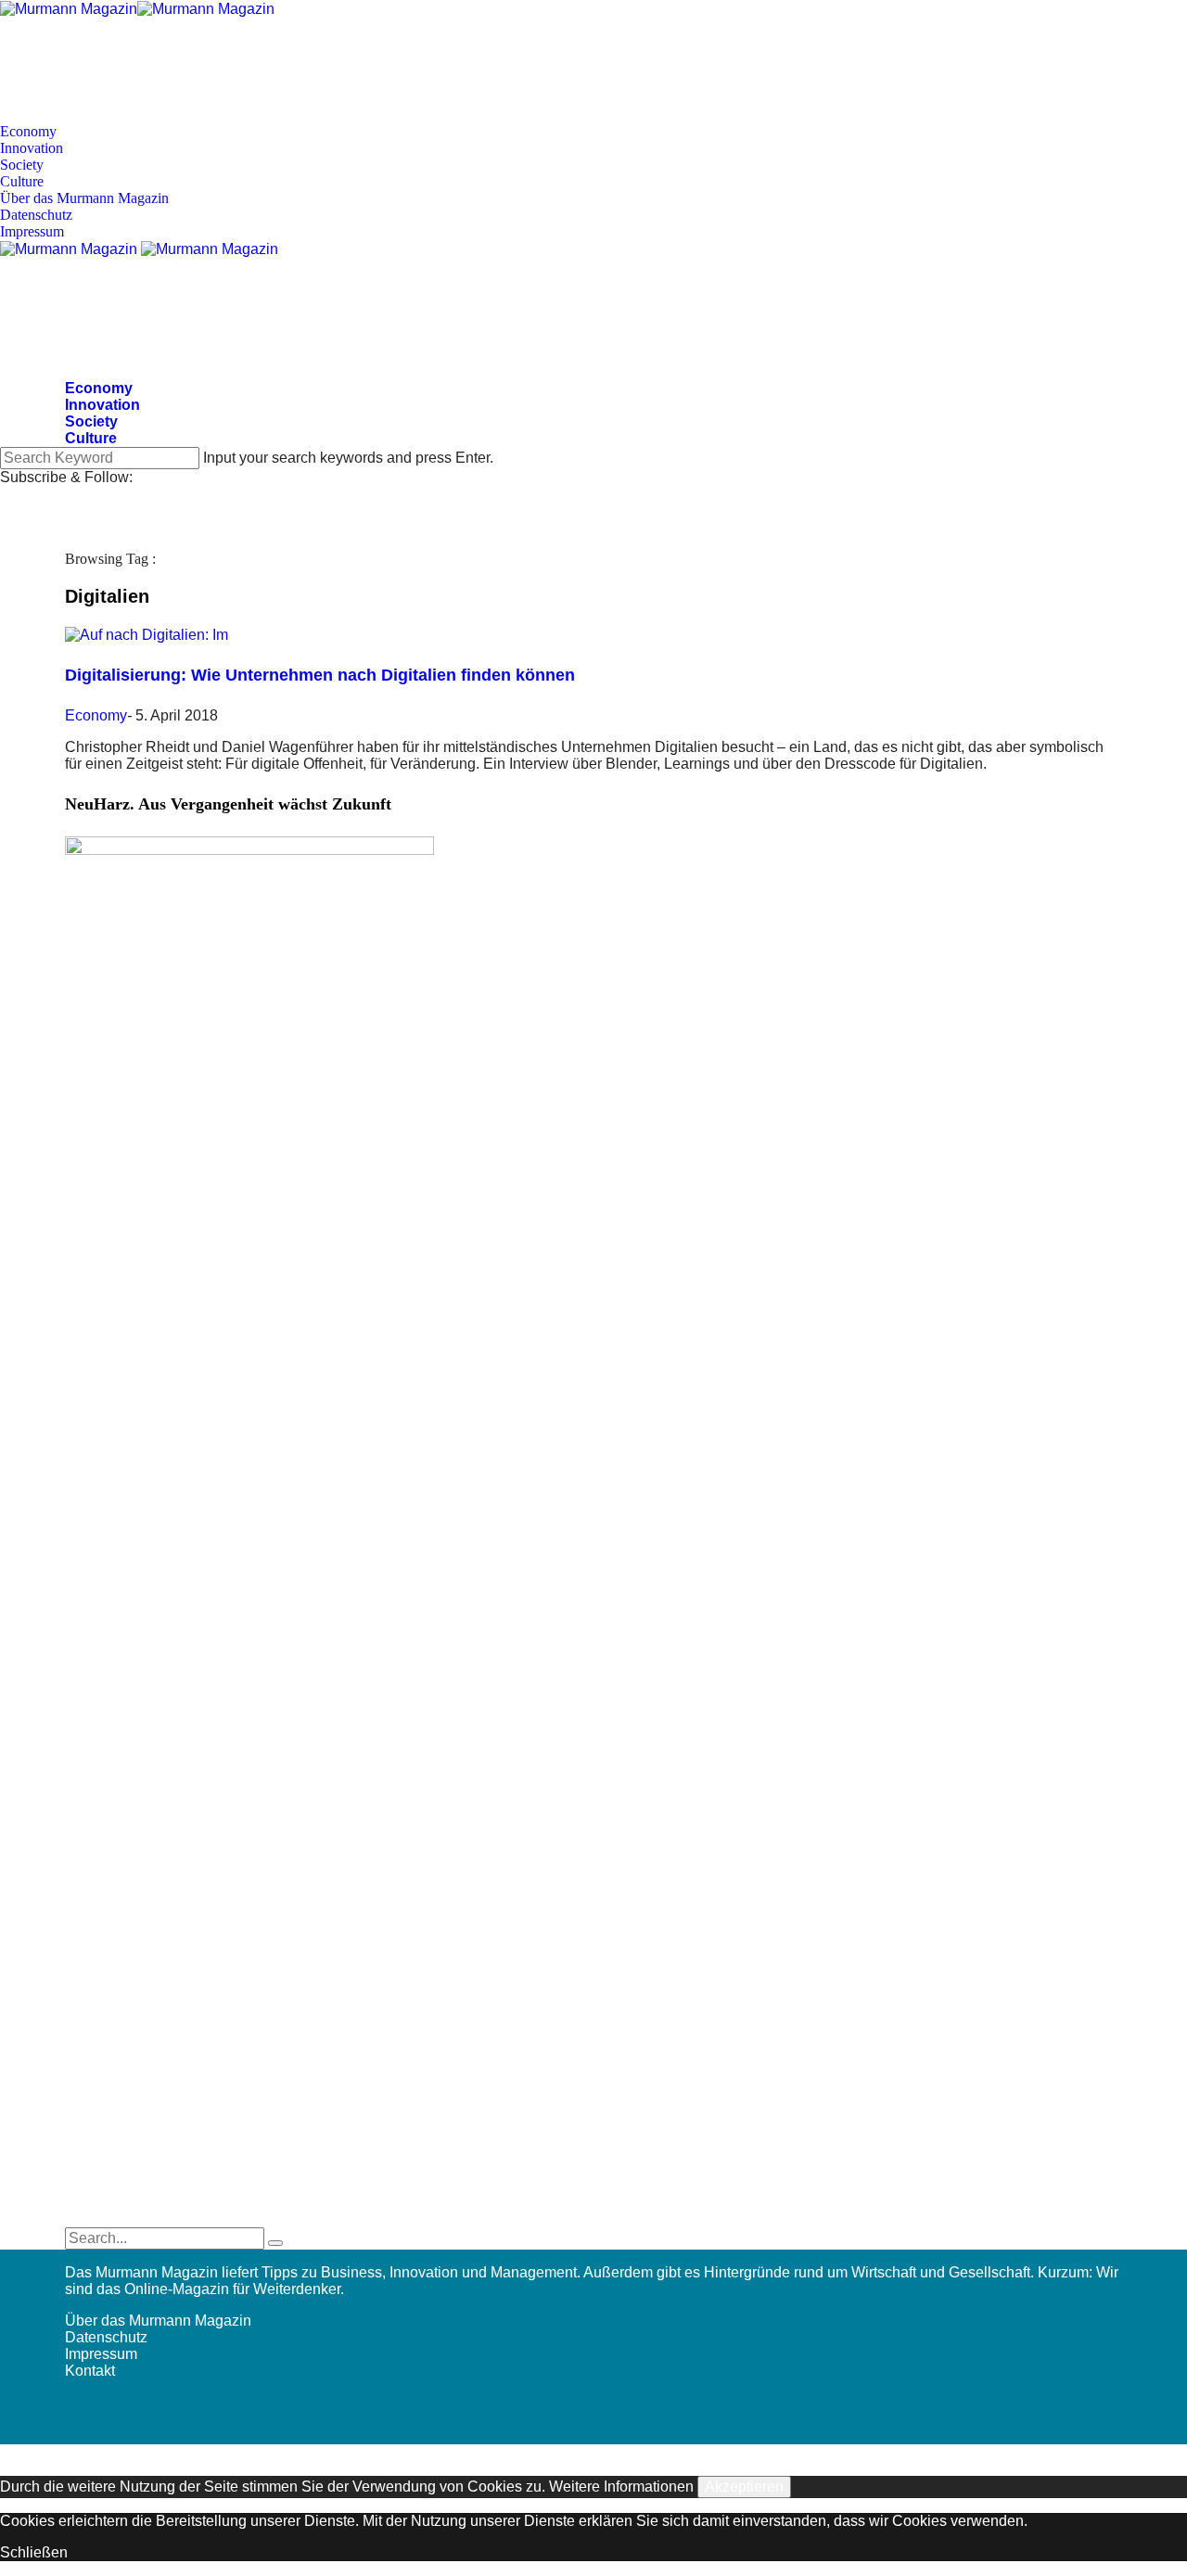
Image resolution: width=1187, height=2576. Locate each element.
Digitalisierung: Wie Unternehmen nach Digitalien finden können (320, 675)
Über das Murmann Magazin (84, 198)
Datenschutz (36, 215)
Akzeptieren (744, 2487)
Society (22, 165)
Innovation (32, 148)
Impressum (32, 231)
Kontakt (90, 2371)
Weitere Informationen (621, 2487)
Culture (22, 181)
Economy (28, 131)
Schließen (34, 2552)
